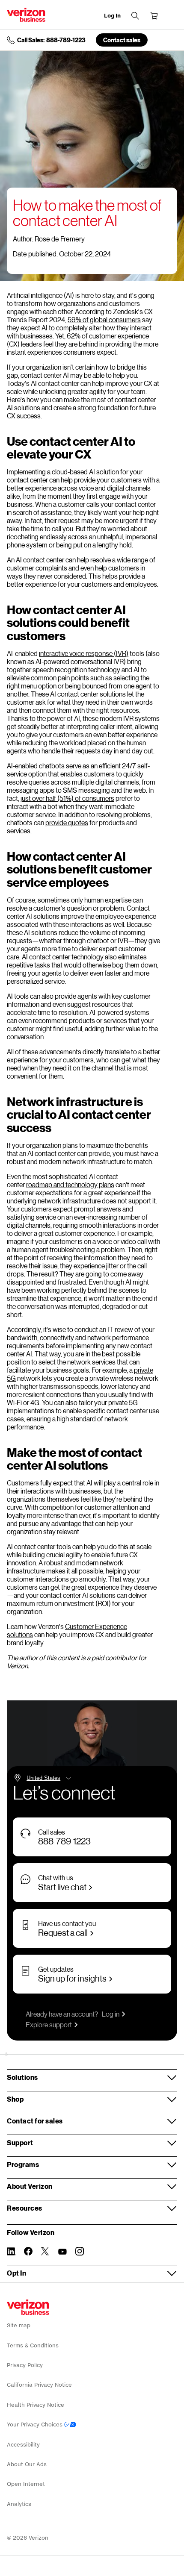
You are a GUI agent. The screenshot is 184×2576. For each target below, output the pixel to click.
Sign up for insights (72, 1978)
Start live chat (62, 1887)
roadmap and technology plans (70, 1184)
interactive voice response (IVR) (84, 653)
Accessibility (23, 2445)
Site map (19, 2325)
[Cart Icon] (154, 16)
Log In (112, 16)
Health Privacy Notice (36, 2405)
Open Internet (26, 2484)
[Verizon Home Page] (28, 2307)
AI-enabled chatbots (36, 766)
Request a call (63, 1932)
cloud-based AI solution (85, 472)
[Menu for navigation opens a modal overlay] (173, 16)
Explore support (49, 2025)
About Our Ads (27, 2464)
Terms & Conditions (33, 2345)
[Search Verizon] (135, 16)
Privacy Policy (25, 2365)
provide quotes (67, 822)
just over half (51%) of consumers (67, 798)
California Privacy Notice (39, 2385)
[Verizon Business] (26, 15)
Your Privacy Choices (36, 2425)
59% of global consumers (104, 319)
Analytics (19, 2504)
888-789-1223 (64, 1841)
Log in (111, 2014)
